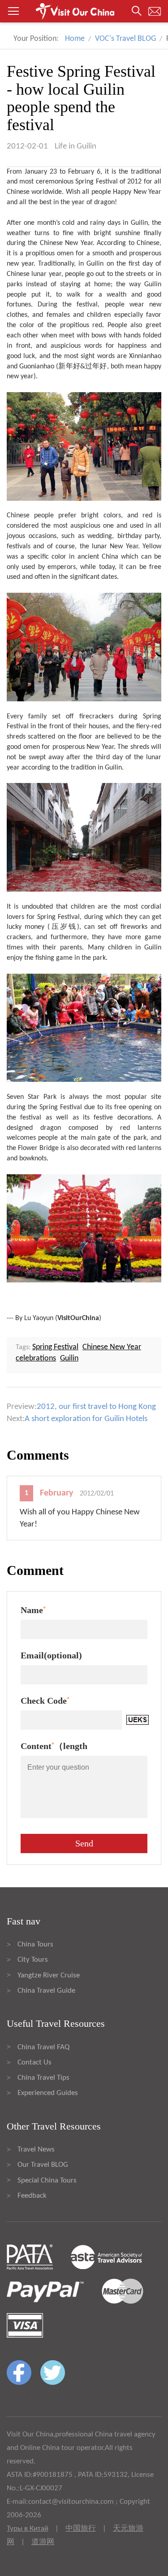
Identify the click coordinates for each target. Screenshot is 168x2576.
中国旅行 (81, 2529)
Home (75, 39)
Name (33, 1610)
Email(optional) (51, 1655)
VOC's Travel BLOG (125, 39)
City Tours (33, 1960)
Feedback (32, 2196)
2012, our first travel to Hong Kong (96, 1407)
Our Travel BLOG (43, 2165)
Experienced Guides (48, 2093)
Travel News (36, 2150)
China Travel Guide (46, 1991)
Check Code (45, 1701)
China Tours (35, 1944)
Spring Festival (55, 1347)
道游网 (43, 2542)
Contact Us (34, 2062)
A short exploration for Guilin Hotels (86, 1419)
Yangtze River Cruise (49, 1975)
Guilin (139, 223)
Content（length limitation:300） (54, 1748)
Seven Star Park (32, 1097)
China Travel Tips (43, 2078)
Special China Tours (47, 2180)
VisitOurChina (78, 1318)
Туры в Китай (28, 2529)
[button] (84, 11)
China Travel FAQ (43, 2047)
